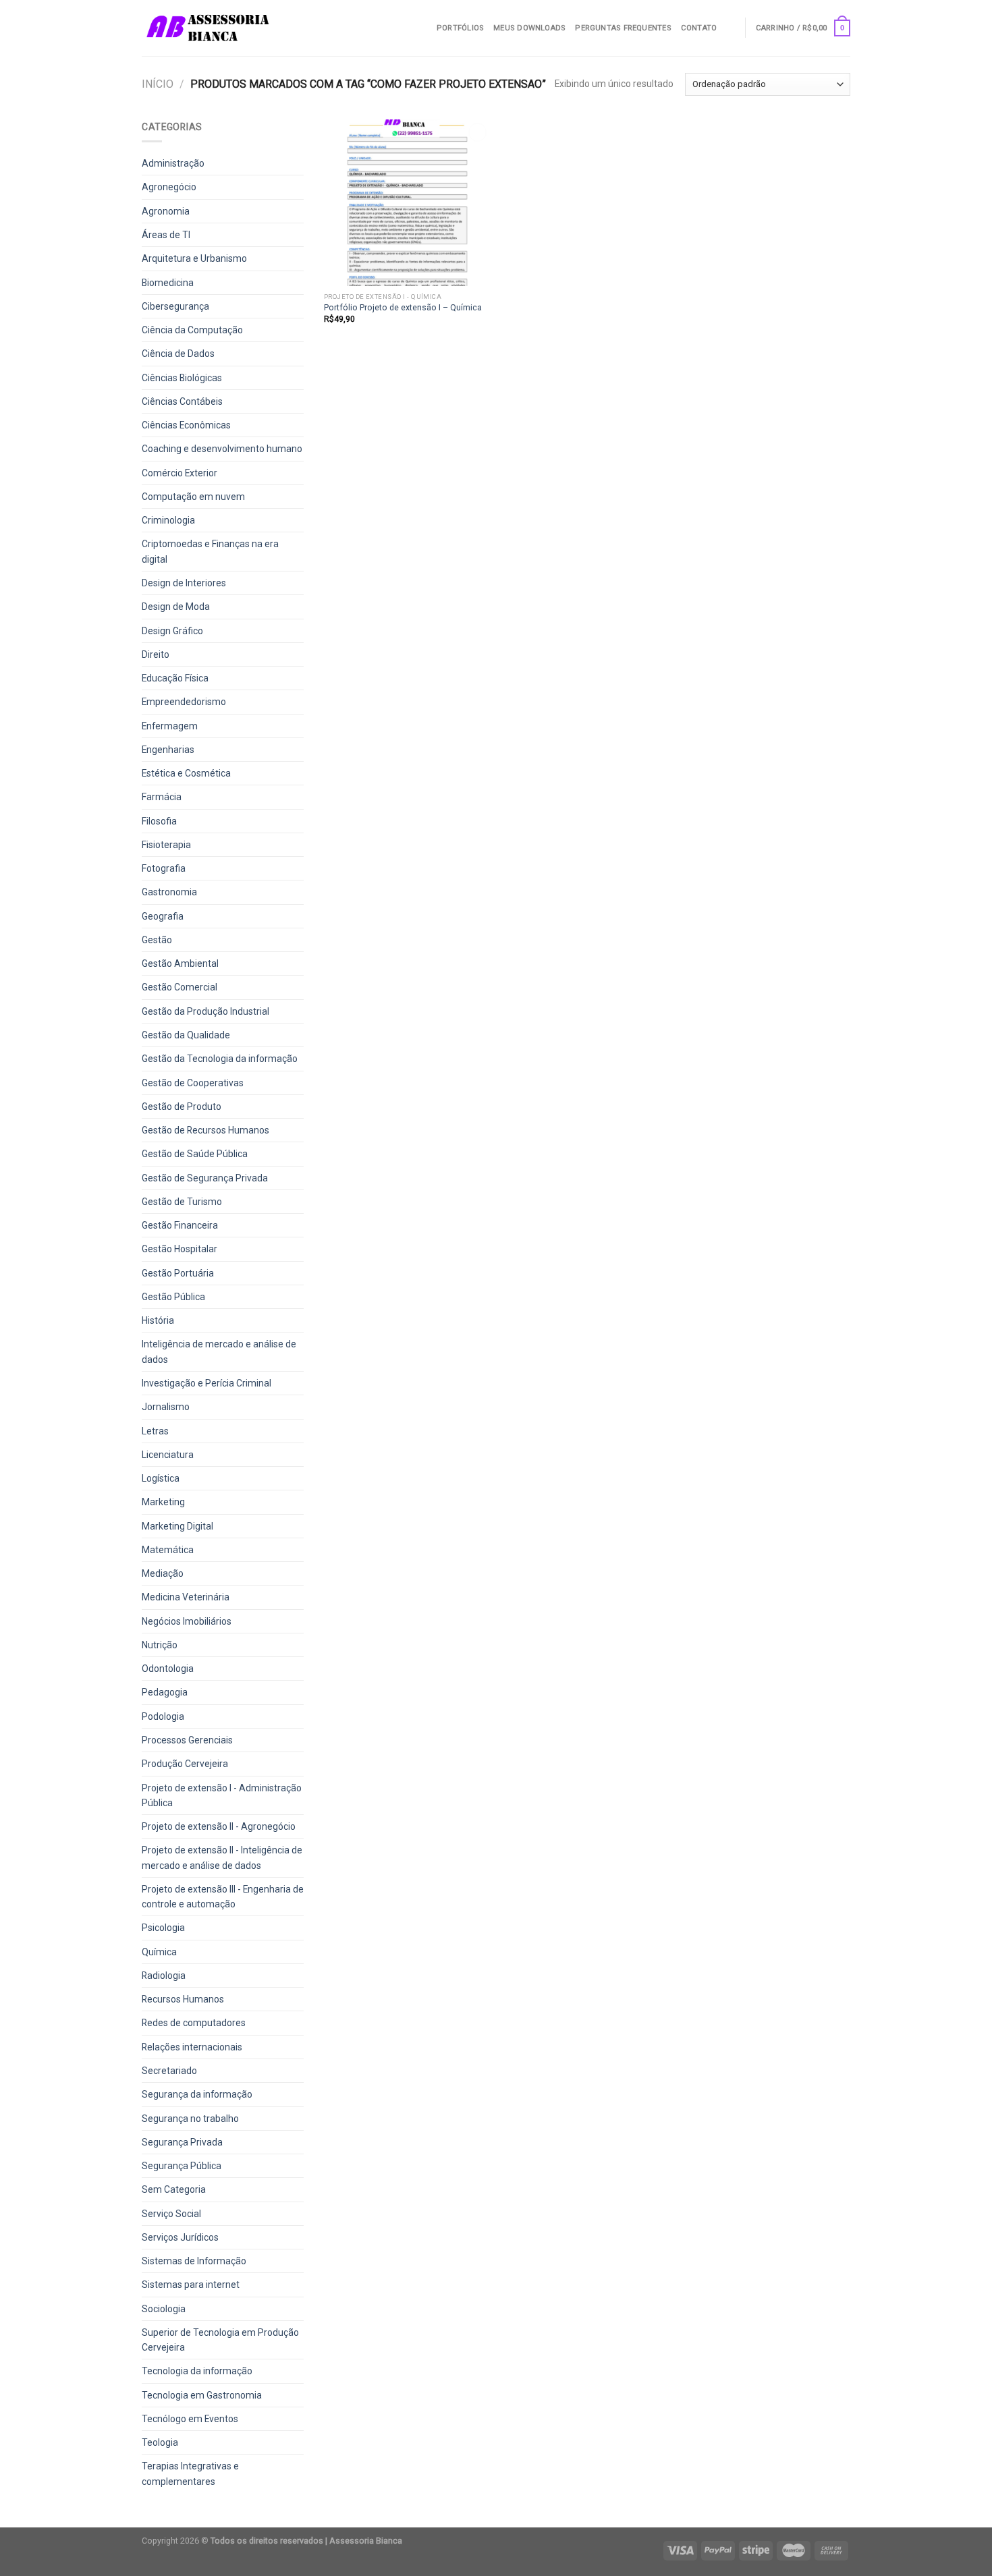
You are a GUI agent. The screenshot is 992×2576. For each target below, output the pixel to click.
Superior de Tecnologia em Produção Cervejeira (220, 2340)
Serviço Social (171, 2214)
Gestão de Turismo (182, 1202)
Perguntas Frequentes (623, 28)
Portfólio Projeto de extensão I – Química (403, 307)
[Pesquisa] (731, 28)
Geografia (163, 916)
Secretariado (169, 2071)
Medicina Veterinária (186, 1597)
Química (159, 1952)
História (158, 1320)
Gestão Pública (173, 1297)
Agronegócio (169, 187)
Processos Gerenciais (187, 1740)
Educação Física (175, 678)
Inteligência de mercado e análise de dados (219, 1351)
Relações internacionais (192, 2047)
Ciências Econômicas (186, 425)
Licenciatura (168, 1455)
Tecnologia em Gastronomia (202, 2395)
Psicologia (163, 1928)
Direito (156, 654)
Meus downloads (529, 28)
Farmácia (162, 797)
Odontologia (168, 1669)
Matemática (168, 1550)
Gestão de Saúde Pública (195, 1154)
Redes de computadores (194, 2023)
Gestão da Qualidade (186, 1035)
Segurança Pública (182, 2166)
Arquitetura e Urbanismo (194, 258)
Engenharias (168, 750)
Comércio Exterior (180, 473)
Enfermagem (170, 726)
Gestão (157, 940)
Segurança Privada (182, 2142)
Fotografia (164, 868)
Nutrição (160, 1645)
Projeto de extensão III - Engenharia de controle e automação (223, 1897)
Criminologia (168, 520)
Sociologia (164, 2309)
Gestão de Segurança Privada (205, 1178)
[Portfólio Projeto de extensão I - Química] (407, 203)
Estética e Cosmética (186, 773)
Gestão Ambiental (180, 963)
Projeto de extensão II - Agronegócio (219, 1826)
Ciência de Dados (178, 354)
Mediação (163, 1573)
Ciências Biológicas (182, 378)
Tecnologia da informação (197, 2371)
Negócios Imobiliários (187, 1621)
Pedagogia (165, 1692)
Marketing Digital (177, 1526)
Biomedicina (168, 283)
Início (158, 84)
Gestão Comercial (180, 987)
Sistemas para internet (191, 2285)
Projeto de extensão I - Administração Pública (222, 1795)
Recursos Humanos (183, 1999)
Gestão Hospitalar (180, 1249)
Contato (699, 28)
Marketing (163, 1502)
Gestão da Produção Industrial (205, 1011)
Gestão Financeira (180, 1225)
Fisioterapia (166, 845)
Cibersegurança (175, 306)
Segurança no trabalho (190, 2119)
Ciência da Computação (192, 330)
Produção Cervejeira (185, 1764)
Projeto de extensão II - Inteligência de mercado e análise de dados (222, 1857)
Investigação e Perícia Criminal (206, 1383)
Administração (173, 163)
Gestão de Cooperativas (193, 1083)
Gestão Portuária (178, 1273)
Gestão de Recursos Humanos (205, 1130)
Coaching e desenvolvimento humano (222, 449)
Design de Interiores (184, 583)
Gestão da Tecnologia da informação (220, 1059)
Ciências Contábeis (182, 401)
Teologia (160, 2442)
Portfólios (460, 28)
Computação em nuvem (193, 497)
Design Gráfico (172, 631)
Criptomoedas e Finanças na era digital (210, 551)
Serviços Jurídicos (180, 2237)
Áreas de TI (166, 235)
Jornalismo (166, 1407)
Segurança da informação (197, 2094)
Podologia (163, 1716)
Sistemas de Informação (194, 2261)
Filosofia (159, 821)
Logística (161, 1478)
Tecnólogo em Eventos (190, 2419)
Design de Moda (176, 607)
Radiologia (164, 1976)
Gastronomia (169, 892)
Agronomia (166, 211)
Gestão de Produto (182, 1107)
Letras (155, 1431)
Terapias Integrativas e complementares (190, 2473)
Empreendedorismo (184, 702)
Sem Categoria (174, 2189)
